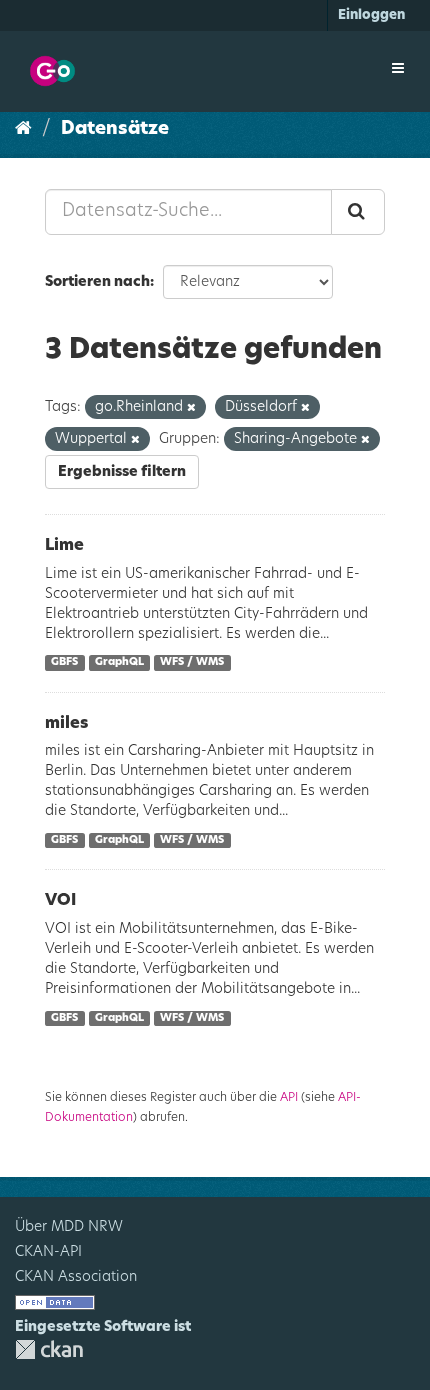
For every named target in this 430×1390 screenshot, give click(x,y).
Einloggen (371, 15)
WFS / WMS (192, 663)
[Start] (23, 129)
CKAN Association (76, 1277)
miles (66, 723)
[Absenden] (358, 212)
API (289, 1097)
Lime (64, 545)
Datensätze (115, 129)
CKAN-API (48, 1252)
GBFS (64, 663)
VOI (60, 900)
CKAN (49, 1349)
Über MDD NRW (69, 1227)
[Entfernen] (191, 407)
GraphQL (119, 663)
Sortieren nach (97, 282)
